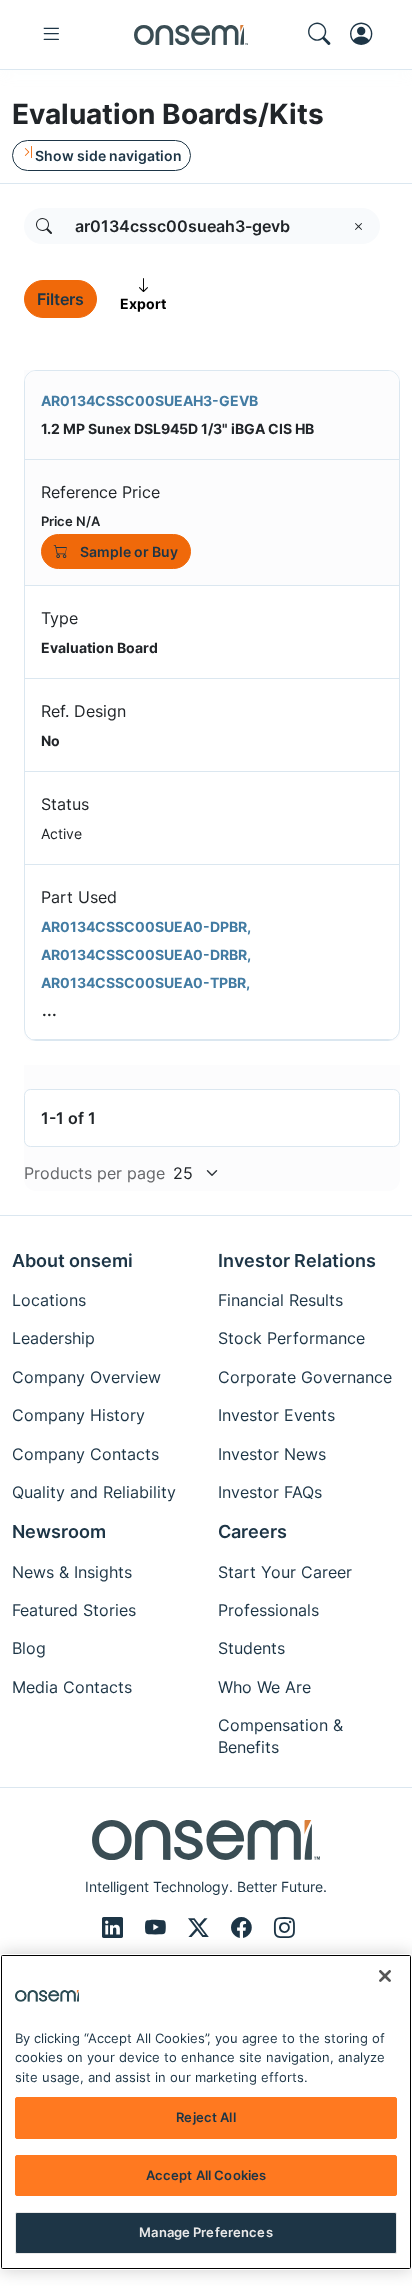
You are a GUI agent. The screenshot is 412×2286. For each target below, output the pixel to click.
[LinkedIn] (115, 1928)
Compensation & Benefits (280, 1736)
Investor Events (276, 1415)
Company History (78, 1415)
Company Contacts (85, 1454)
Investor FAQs (270, 1492)
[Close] (385, 1976)
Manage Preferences (205, 2232)
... (49, 1010)
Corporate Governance (305, 1377)
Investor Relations (297, 1260)
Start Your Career (285, 1572)
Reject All (205, 2117)
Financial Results (280, 1300)
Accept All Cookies (206, 2175)
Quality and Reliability (94, 1492)
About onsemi (72, 1260)
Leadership (53, 1338)
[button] (44, 226)
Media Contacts (72, 1687)
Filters (60, 299)
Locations (49, 1300)
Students (251, 1648)
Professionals (268, 1610)
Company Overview (86, 1377)
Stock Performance (291, 1338)
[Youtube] (158, 1928)
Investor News (272, 1454)
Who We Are (264, 1687)
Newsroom (59, 1531)
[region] (206, 2112)
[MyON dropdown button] (367, 34)
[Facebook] (244, 1928)
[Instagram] (284, 1928)
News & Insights (72, 1572)
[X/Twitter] (201, 1928)
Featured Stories (74, 1610)
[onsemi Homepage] (191, 35)
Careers (252, 1531)
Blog (29, 1648)
